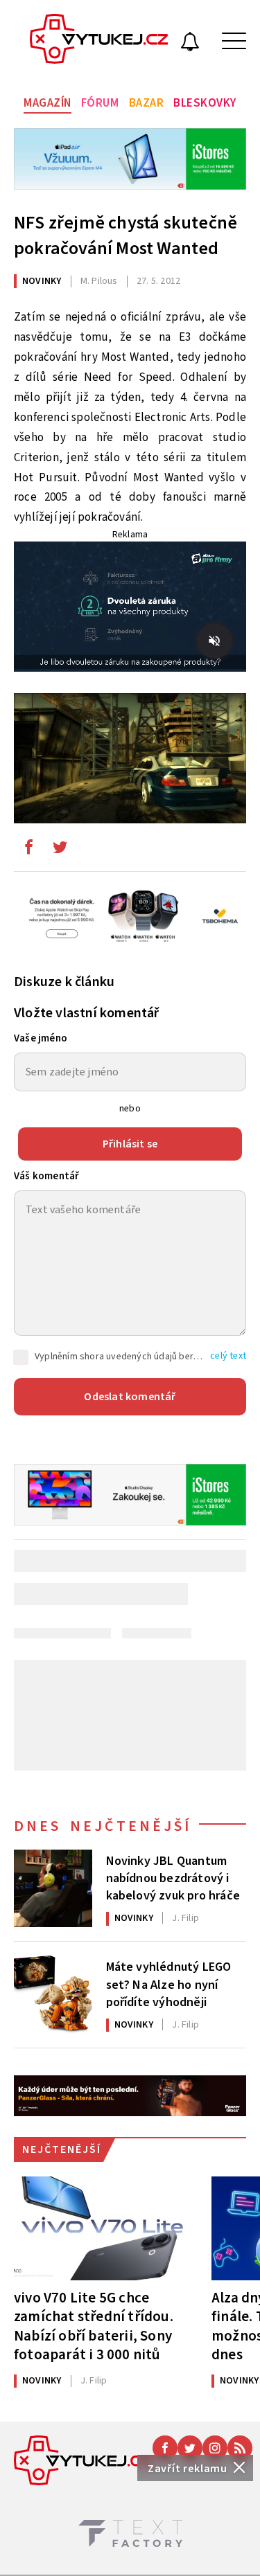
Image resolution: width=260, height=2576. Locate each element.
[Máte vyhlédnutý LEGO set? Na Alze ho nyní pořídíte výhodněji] (53, 1995)
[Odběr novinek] (190, 44)
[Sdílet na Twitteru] (60, 850)
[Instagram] (215, 2448)
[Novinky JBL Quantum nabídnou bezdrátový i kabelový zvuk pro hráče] (53, 1889)
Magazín (47, 103)
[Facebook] (165, 2448)
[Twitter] (190, 2448)
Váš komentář (46, 1176)
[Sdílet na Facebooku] (28, 850)
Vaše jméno (41, 1038)
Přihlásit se (130, 1144)
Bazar (147, 103)
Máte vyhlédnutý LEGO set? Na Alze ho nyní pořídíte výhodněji (169, 1983)
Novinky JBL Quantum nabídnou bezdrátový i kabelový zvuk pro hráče (173, 1877)
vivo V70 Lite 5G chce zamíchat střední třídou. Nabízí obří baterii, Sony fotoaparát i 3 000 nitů (94, 2326)
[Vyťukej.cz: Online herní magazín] (99, 41)
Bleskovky (205, 103)
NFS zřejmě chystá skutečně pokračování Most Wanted (125, 235)
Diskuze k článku (64, 982)
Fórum (100, 103)
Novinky (42, 281)
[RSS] (240, 2448)
